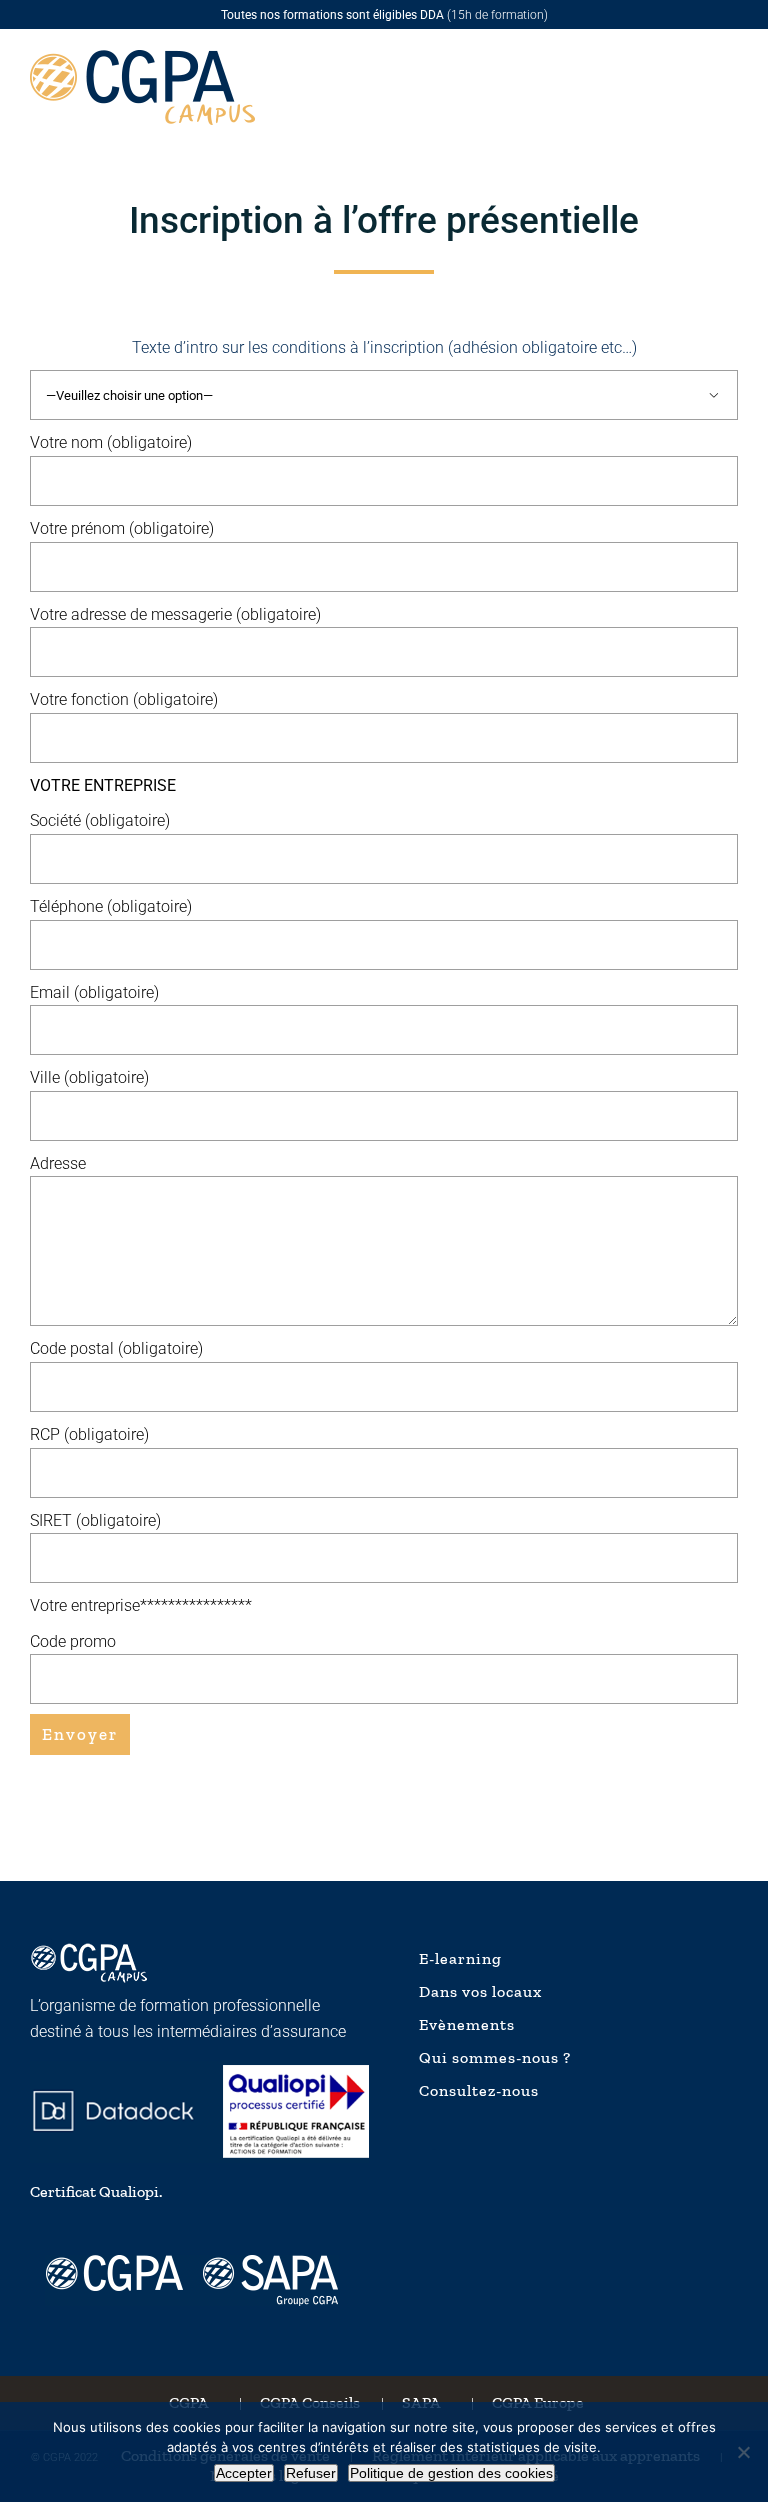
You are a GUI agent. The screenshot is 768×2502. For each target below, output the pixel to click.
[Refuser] (743, 2452)
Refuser (311, 2473)
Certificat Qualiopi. (96, 2191)
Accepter (244, 2473)
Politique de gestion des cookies (451, 2473)
